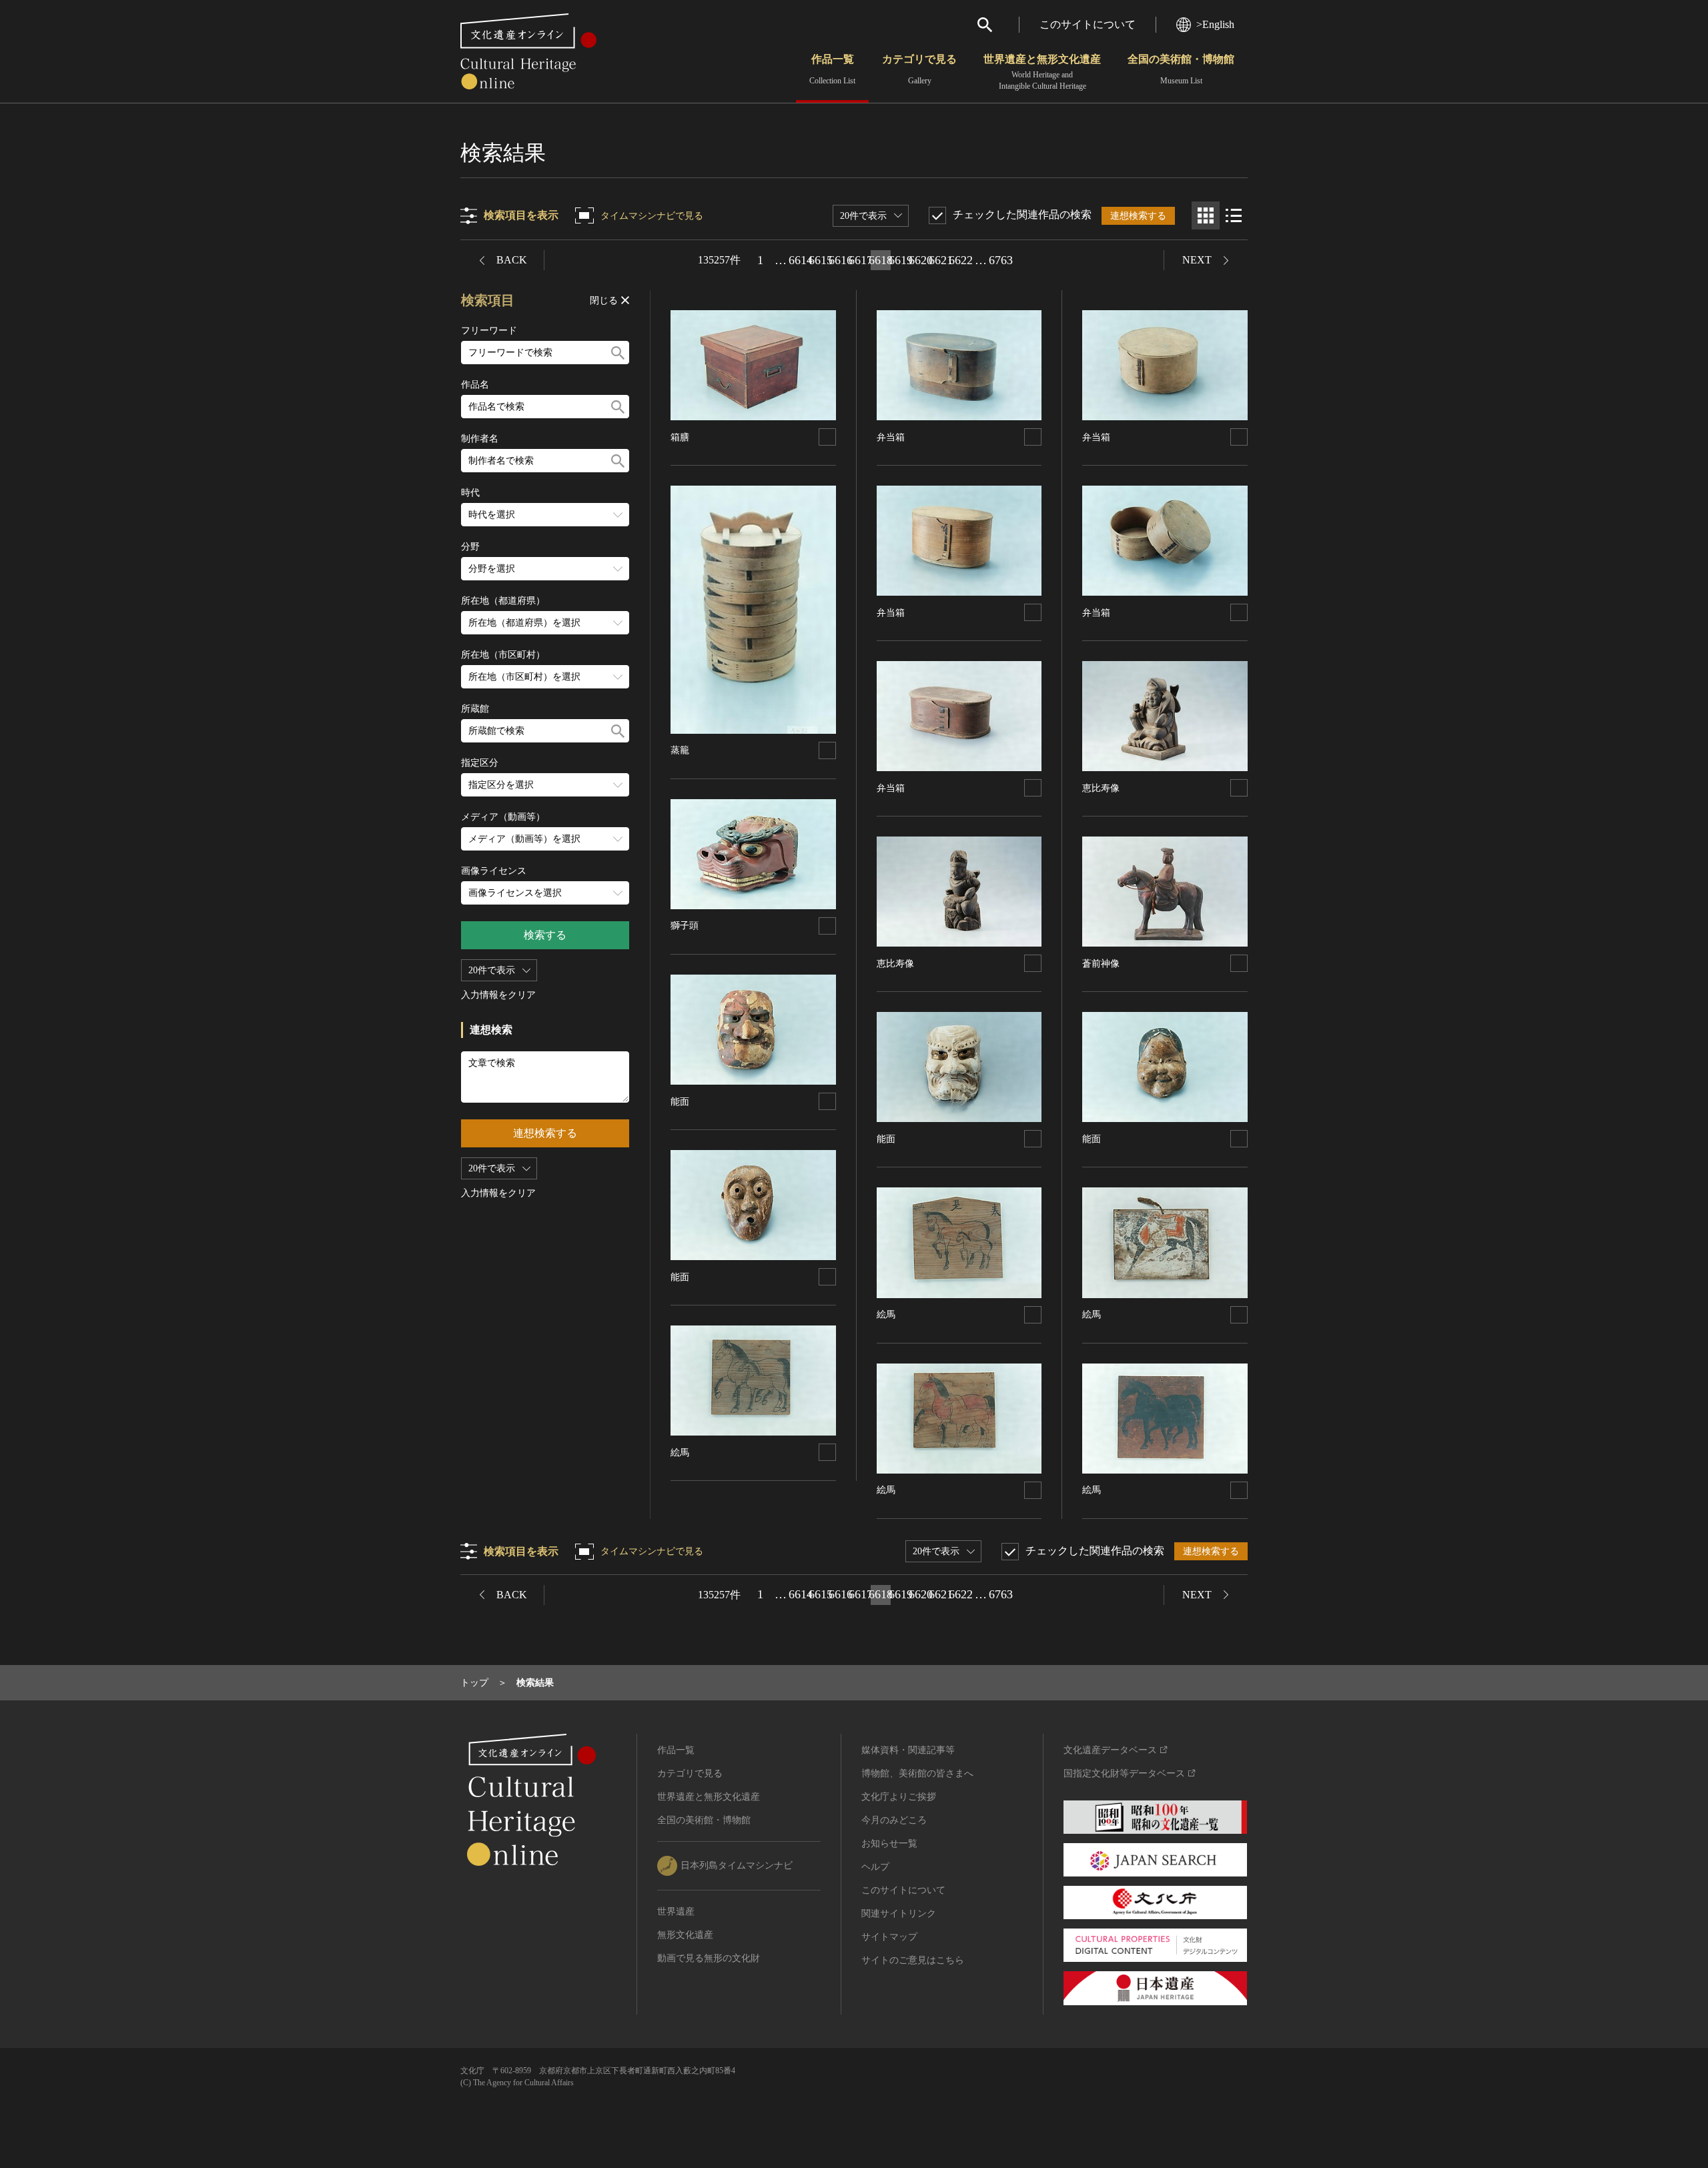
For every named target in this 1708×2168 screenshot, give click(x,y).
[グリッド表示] (1206, 215)
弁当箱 (891, 437)
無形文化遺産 (685, 1935)
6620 (921, 260)
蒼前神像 (1101, 964)
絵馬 (680, 1453)
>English (1215, 24)
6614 (801, 260)
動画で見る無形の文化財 (709, 1958)
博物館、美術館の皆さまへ (917, 1773)
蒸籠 (680, 750)
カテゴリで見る (919, 69)
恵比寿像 (895, 964)
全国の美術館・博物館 (1181, 69)
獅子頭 (685, 926)
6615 (821, 260)
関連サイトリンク (899, 1914)
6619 (901, 260)
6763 (1001, 260)
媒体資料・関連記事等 (908, 1750)
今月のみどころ (894, 1820)
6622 (961, 260)
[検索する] (618, 353)
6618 (881, 260)
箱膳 (680, 437)
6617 (861, 260)
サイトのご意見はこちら (913, 1960)
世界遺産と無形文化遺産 (1042, 72)
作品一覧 (832, 69)
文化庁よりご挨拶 (899, 1797)
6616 (841, 260)
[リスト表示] (1234, 215)
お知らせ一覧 (889, 1843)
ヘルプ (875, 1867)
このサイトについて (1088, 24)
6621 (941, 260)
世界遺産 (676, 1912)
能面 (680, 1102)
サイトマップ (889, 1937)
